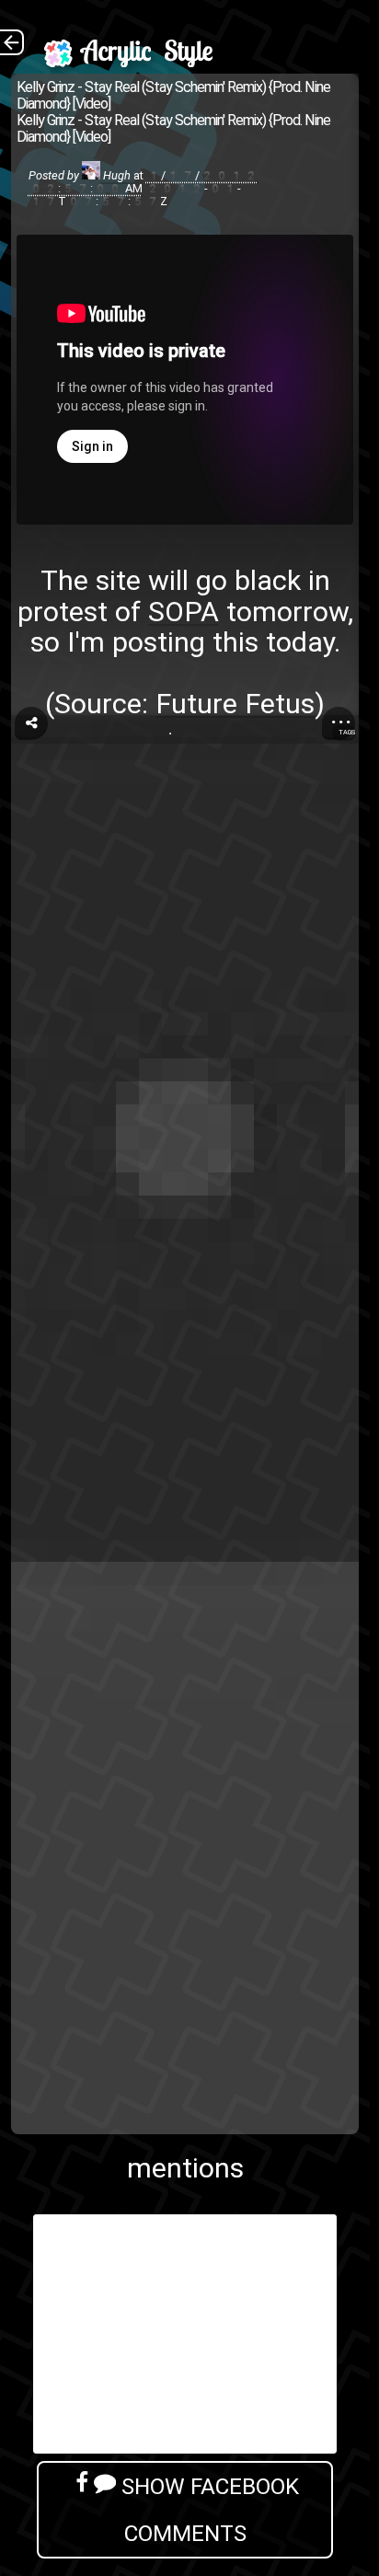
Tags (347, 732)
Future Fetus (235, 704)
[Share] (31, 723)
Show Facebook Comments (207, 2510)
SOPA (184, 612)
